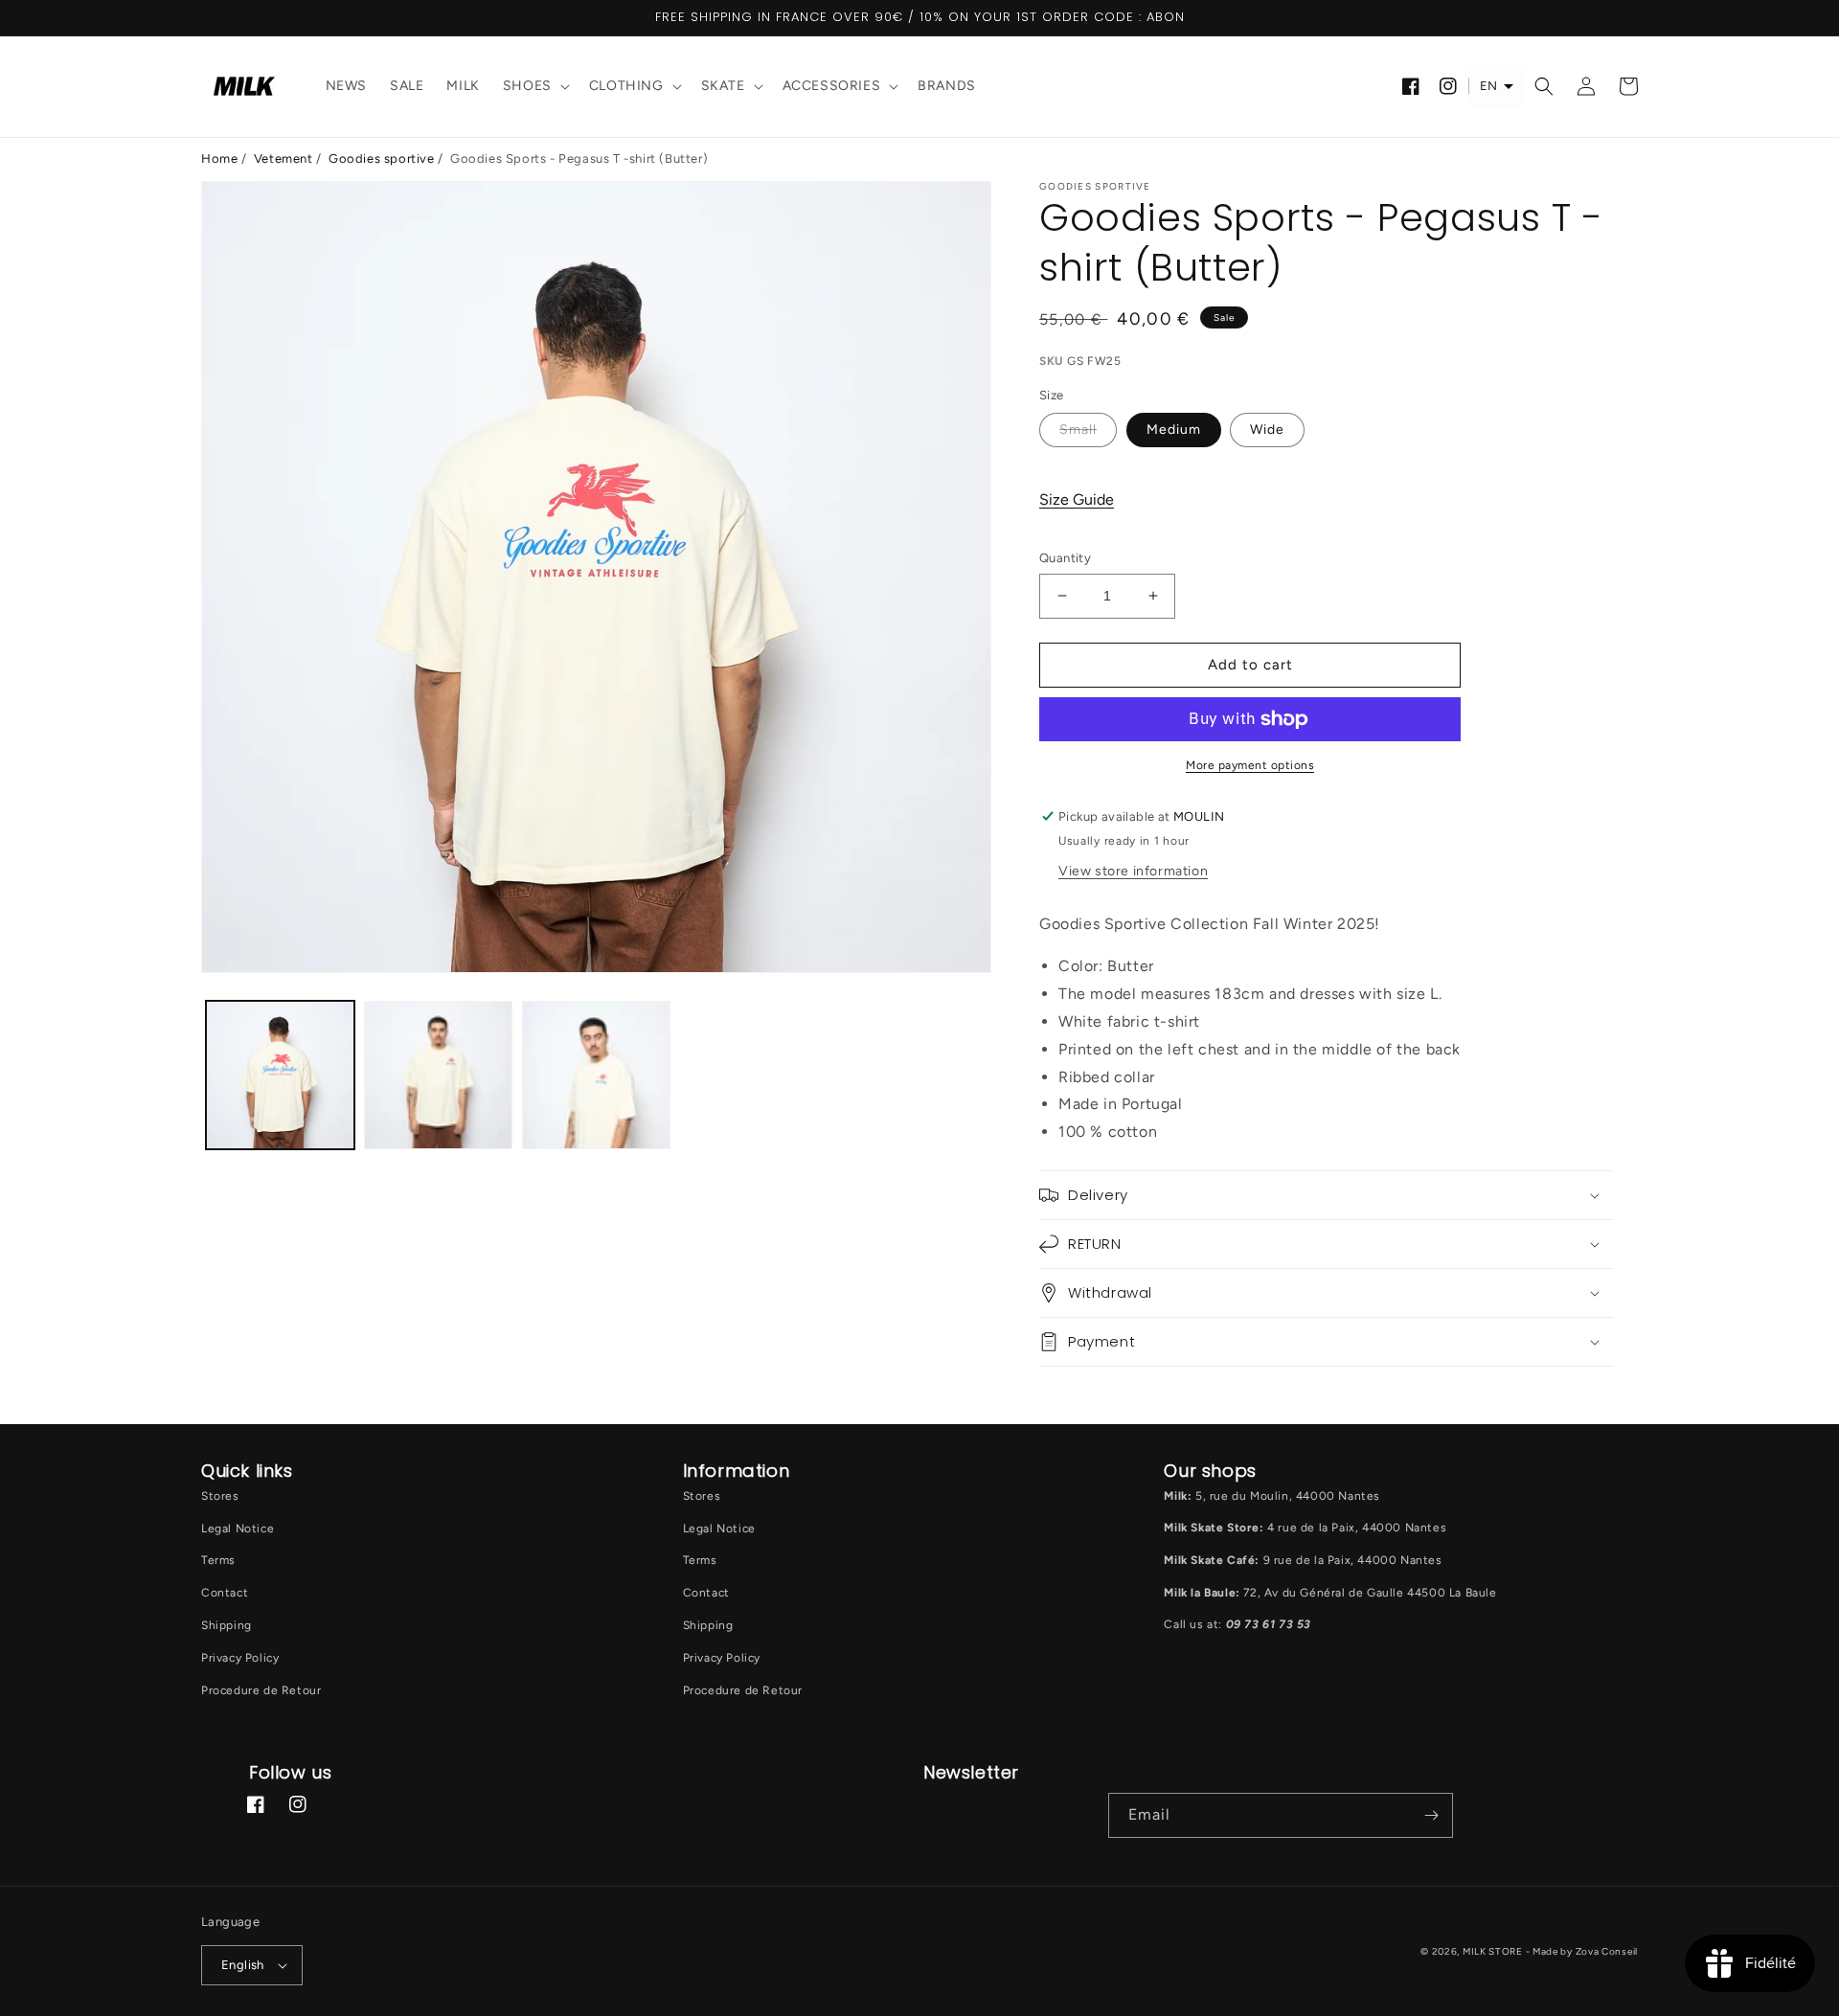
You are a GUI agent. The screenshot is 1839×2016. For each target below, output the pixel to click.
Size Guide (1077, 499)
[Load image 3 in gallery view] (596, 1075)
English (243, 1965)
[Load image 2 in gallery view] (438, 1075)
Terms (218, 1560)
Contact (225, 1593)
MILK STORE (1494, 1951)
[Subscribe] (1431, 1815)
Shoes (527, 86)
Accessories (832, 86)
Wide (1267, 430)
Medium (1174, 430)
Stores (220, 1496)
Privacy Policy (240, 1658)
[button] (534, 87)
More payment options (1250, 765)
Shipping (227, 1625)
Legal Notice (238, 1529)
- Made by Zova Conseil (1582, 1951)
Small (1078, 430)
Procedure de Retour (261, 1690)
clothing (626, 86)
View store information (1133, 871)
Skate (723, 86)
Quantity (1065, 558)
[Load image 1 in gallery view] (280, 1075)
